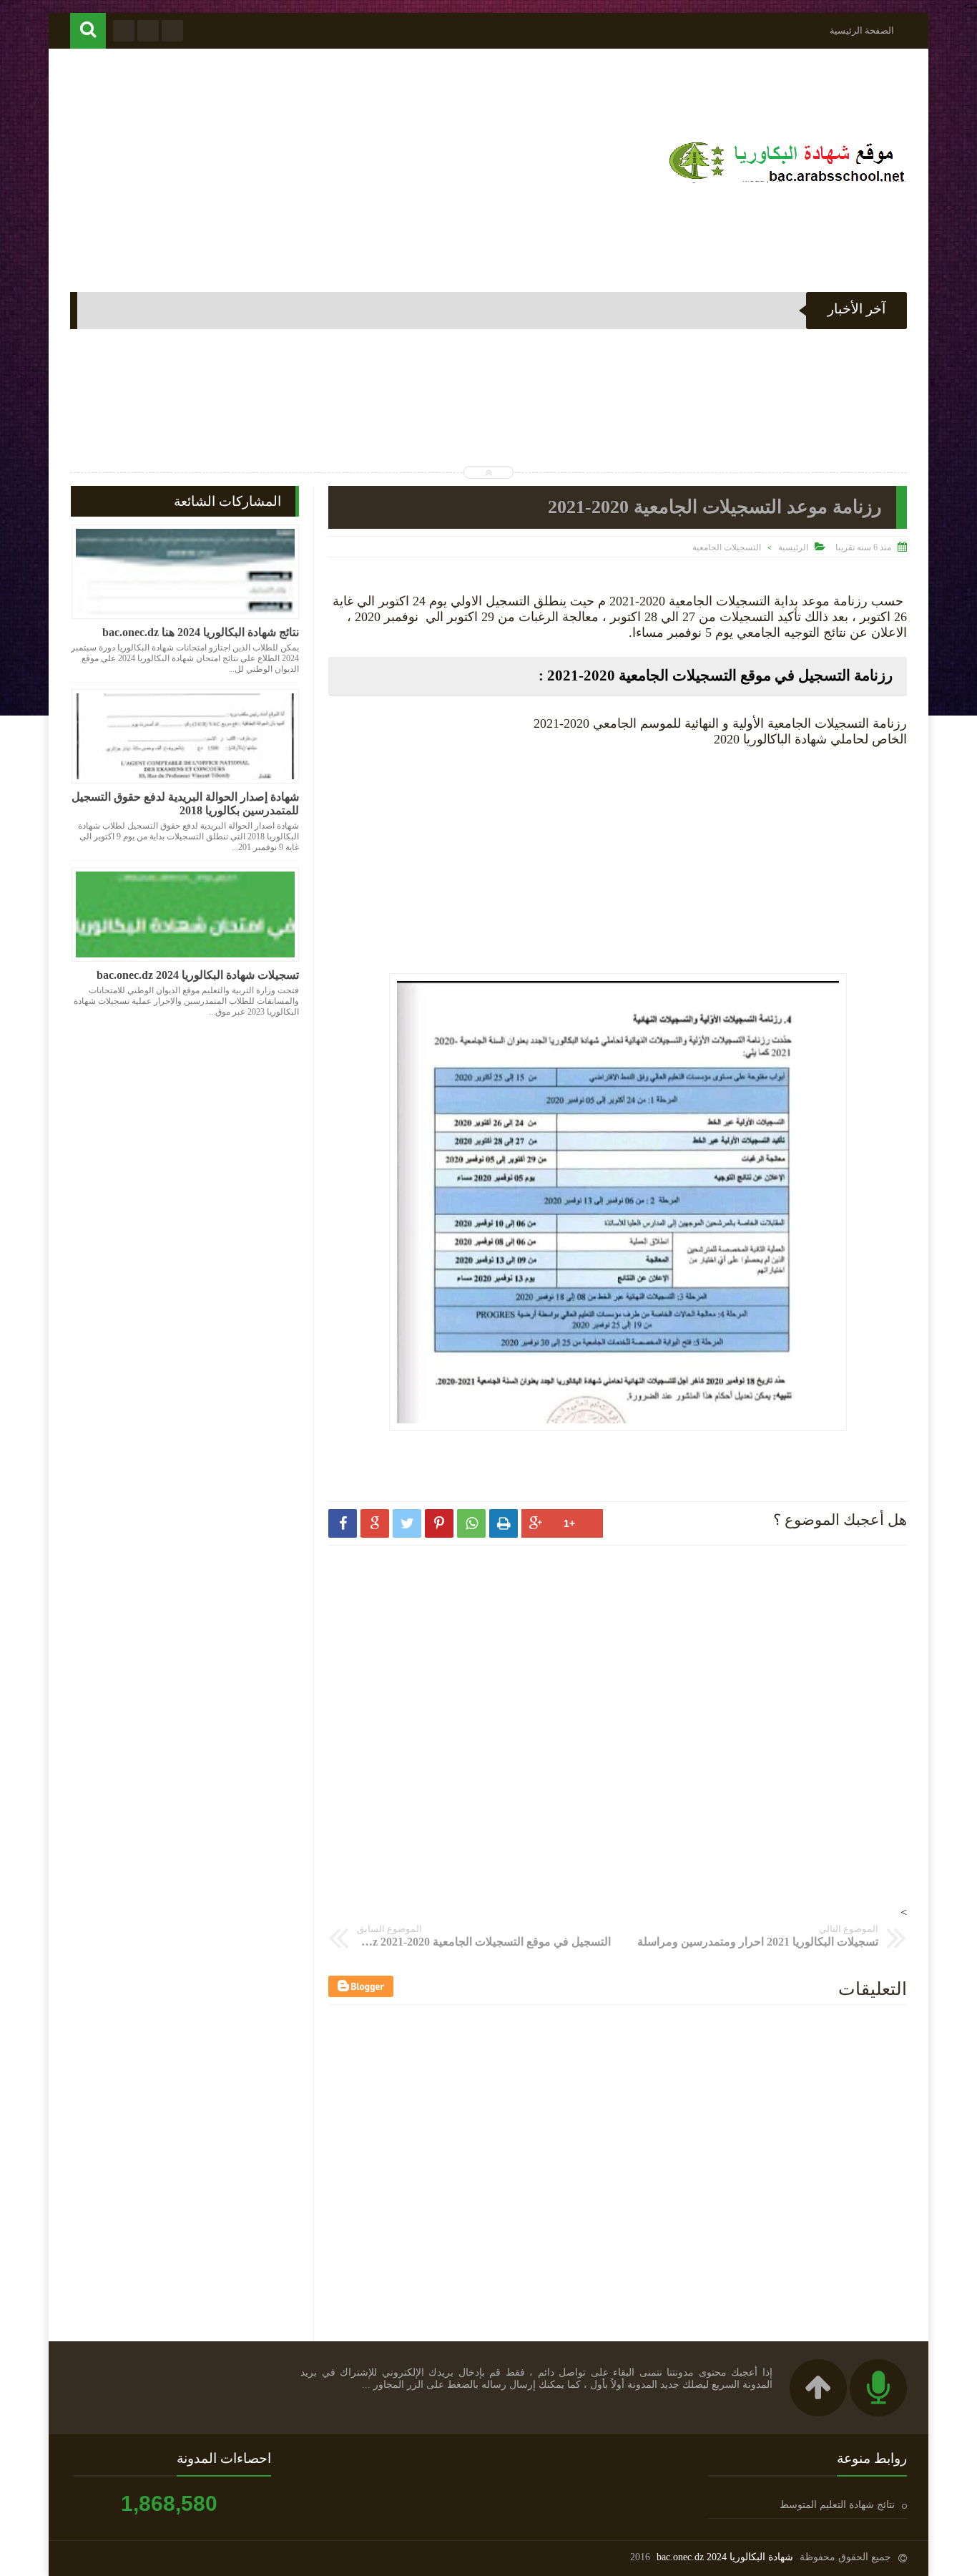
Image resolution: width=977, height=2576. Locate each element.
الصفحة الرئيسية (862, 30)
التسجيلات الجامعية (727, 547)
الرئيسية (793, 547)
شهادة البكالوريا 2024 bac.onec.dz (725, 2557)
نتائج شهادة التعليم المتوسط (837, 2505)
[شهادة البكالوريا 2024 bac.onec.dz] (785, 183)
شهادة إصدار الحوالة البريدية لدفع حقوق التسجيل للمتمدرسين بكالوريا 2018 (185, 804)
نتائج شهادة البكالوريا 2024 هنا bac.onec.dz (201, 632)
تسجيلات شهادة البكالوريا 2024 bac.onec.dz (198, 975)
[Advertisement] (330, 163)
